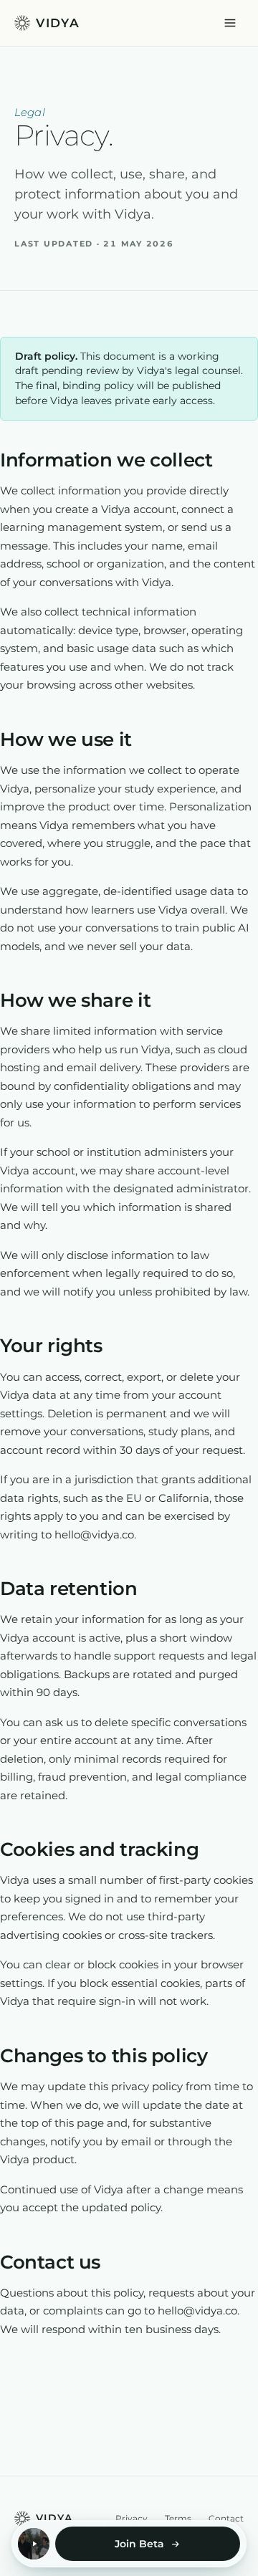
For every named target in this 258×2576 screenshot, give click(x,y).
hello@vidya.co (94, 1534)
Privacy (132, 2518)
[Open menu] (230, 23)
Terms (178, 2518)
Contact (226, 2518)
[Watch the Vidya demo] (34, 2544)
